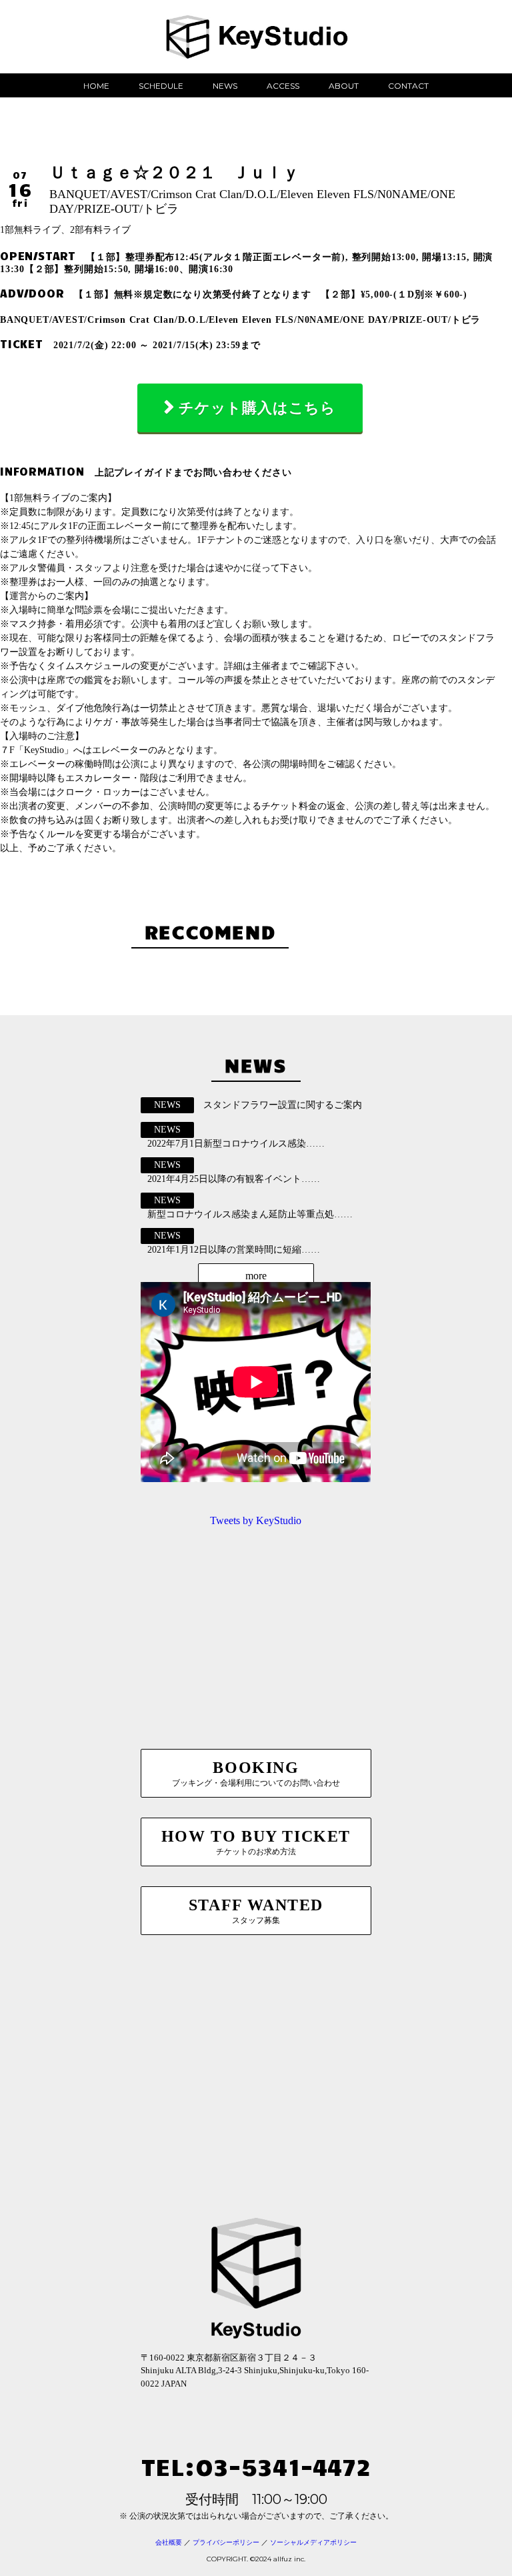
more (256, 1276)
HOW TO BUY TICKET (256, 1842)
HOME (96, 86)
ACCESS (283, 86)
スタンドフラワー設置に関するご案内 (283, 1105)
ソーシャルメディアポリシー (313, 2542)
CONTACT (408, 86)
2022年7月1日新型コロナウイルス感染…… (236, 1144)
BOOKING (256, 1773)
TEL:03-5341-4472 (256, 2466)
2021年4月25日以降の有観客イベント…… (234, 1179)
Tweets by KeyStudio (256, 1520)
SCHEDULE (161, 86)
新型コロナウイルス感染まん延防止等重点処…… (250, 1214)
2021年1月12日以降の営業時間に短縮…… (234, 1250)
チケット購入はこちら (257, 408)
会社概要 (169, 2542)
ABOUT (344, 86)
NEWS (225, 86)
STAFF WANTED (256, 1911)
